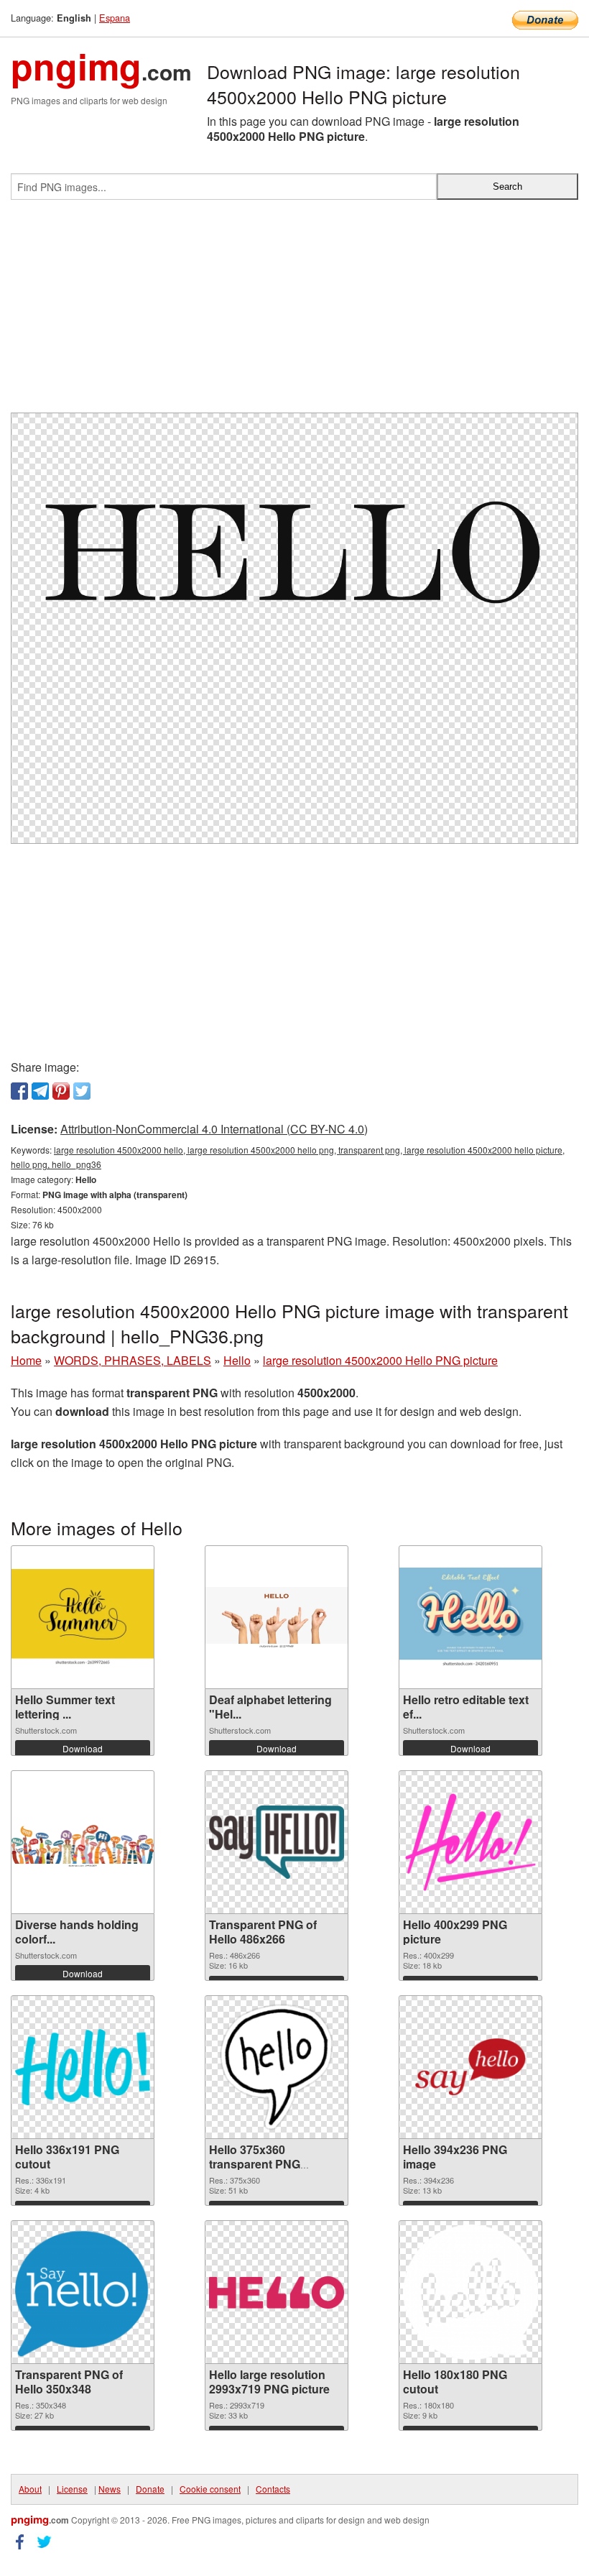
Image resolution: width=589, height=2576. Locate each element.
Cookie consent (210, 2489)
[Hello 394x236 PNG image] (470, 2067)
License (72, 2489)
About (30, 2489)
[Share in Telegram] (40, 1091)
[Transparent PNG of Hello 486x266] (277, 1842)
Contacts (273, 2489)
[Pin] (61, 1091)
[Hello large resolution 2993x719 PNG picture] (277, 2292)
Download (83, 1748)
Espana (115, 18)
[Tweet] (82, 1091)
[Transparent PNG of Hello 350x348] (83, 2292)
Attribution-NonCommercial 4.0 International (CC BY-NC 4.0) (214, 1129)
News (110, 2489)
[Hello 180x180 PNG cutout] (470, 2292)
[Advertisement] (294, 312)
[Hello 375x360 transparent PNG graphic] (277, 2067)
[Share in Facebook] (19, 1091)
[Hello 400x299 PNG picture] (470, 1842)
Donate (150, 2489)
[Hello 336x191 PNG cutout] (83, 2067)
